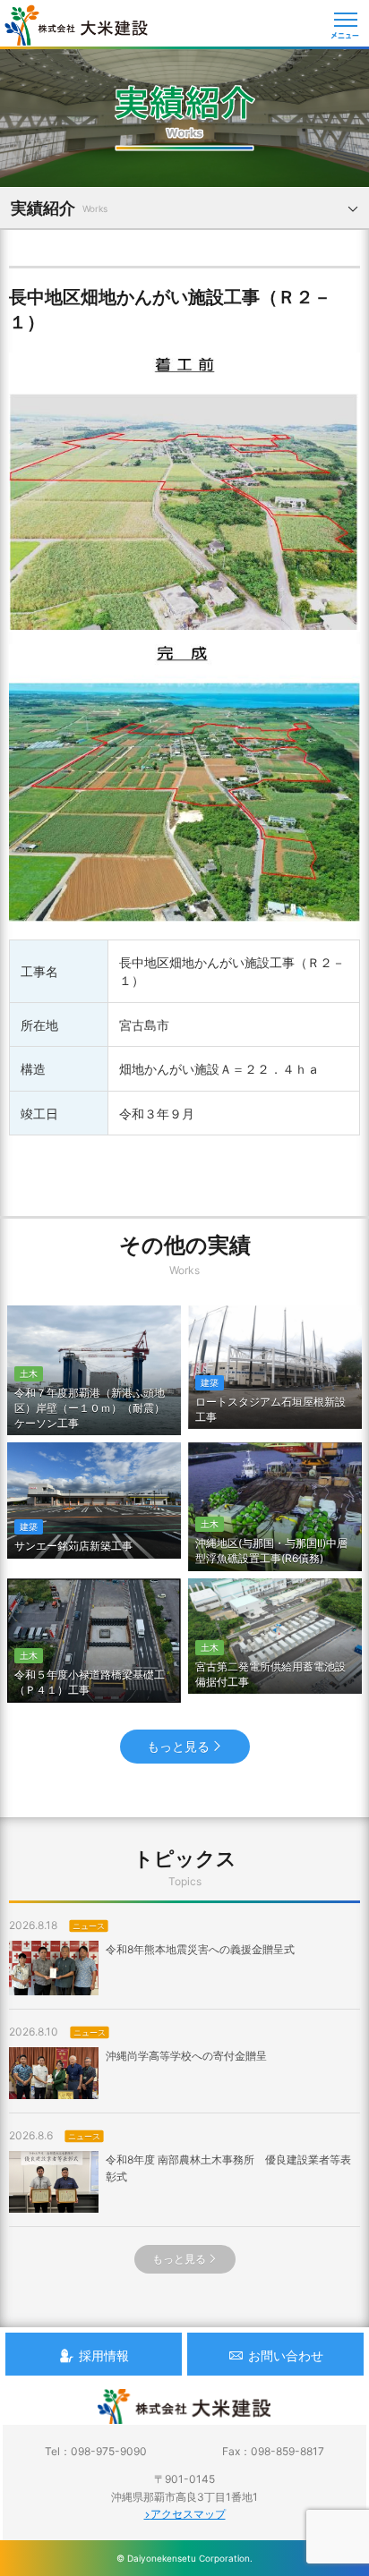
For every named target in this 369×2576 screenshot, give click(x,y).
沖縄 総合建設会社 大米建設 (76, 25)
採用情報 (104, 2355)
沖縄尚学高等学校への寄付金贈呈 (186, 2056)
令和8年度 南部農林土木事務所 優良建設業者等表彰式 (228, 2168)
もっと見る (178, 1746)
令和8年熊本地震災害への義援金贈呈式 (200, 1949)
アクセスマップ (188, 2514)
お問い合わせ (286, 2355)
